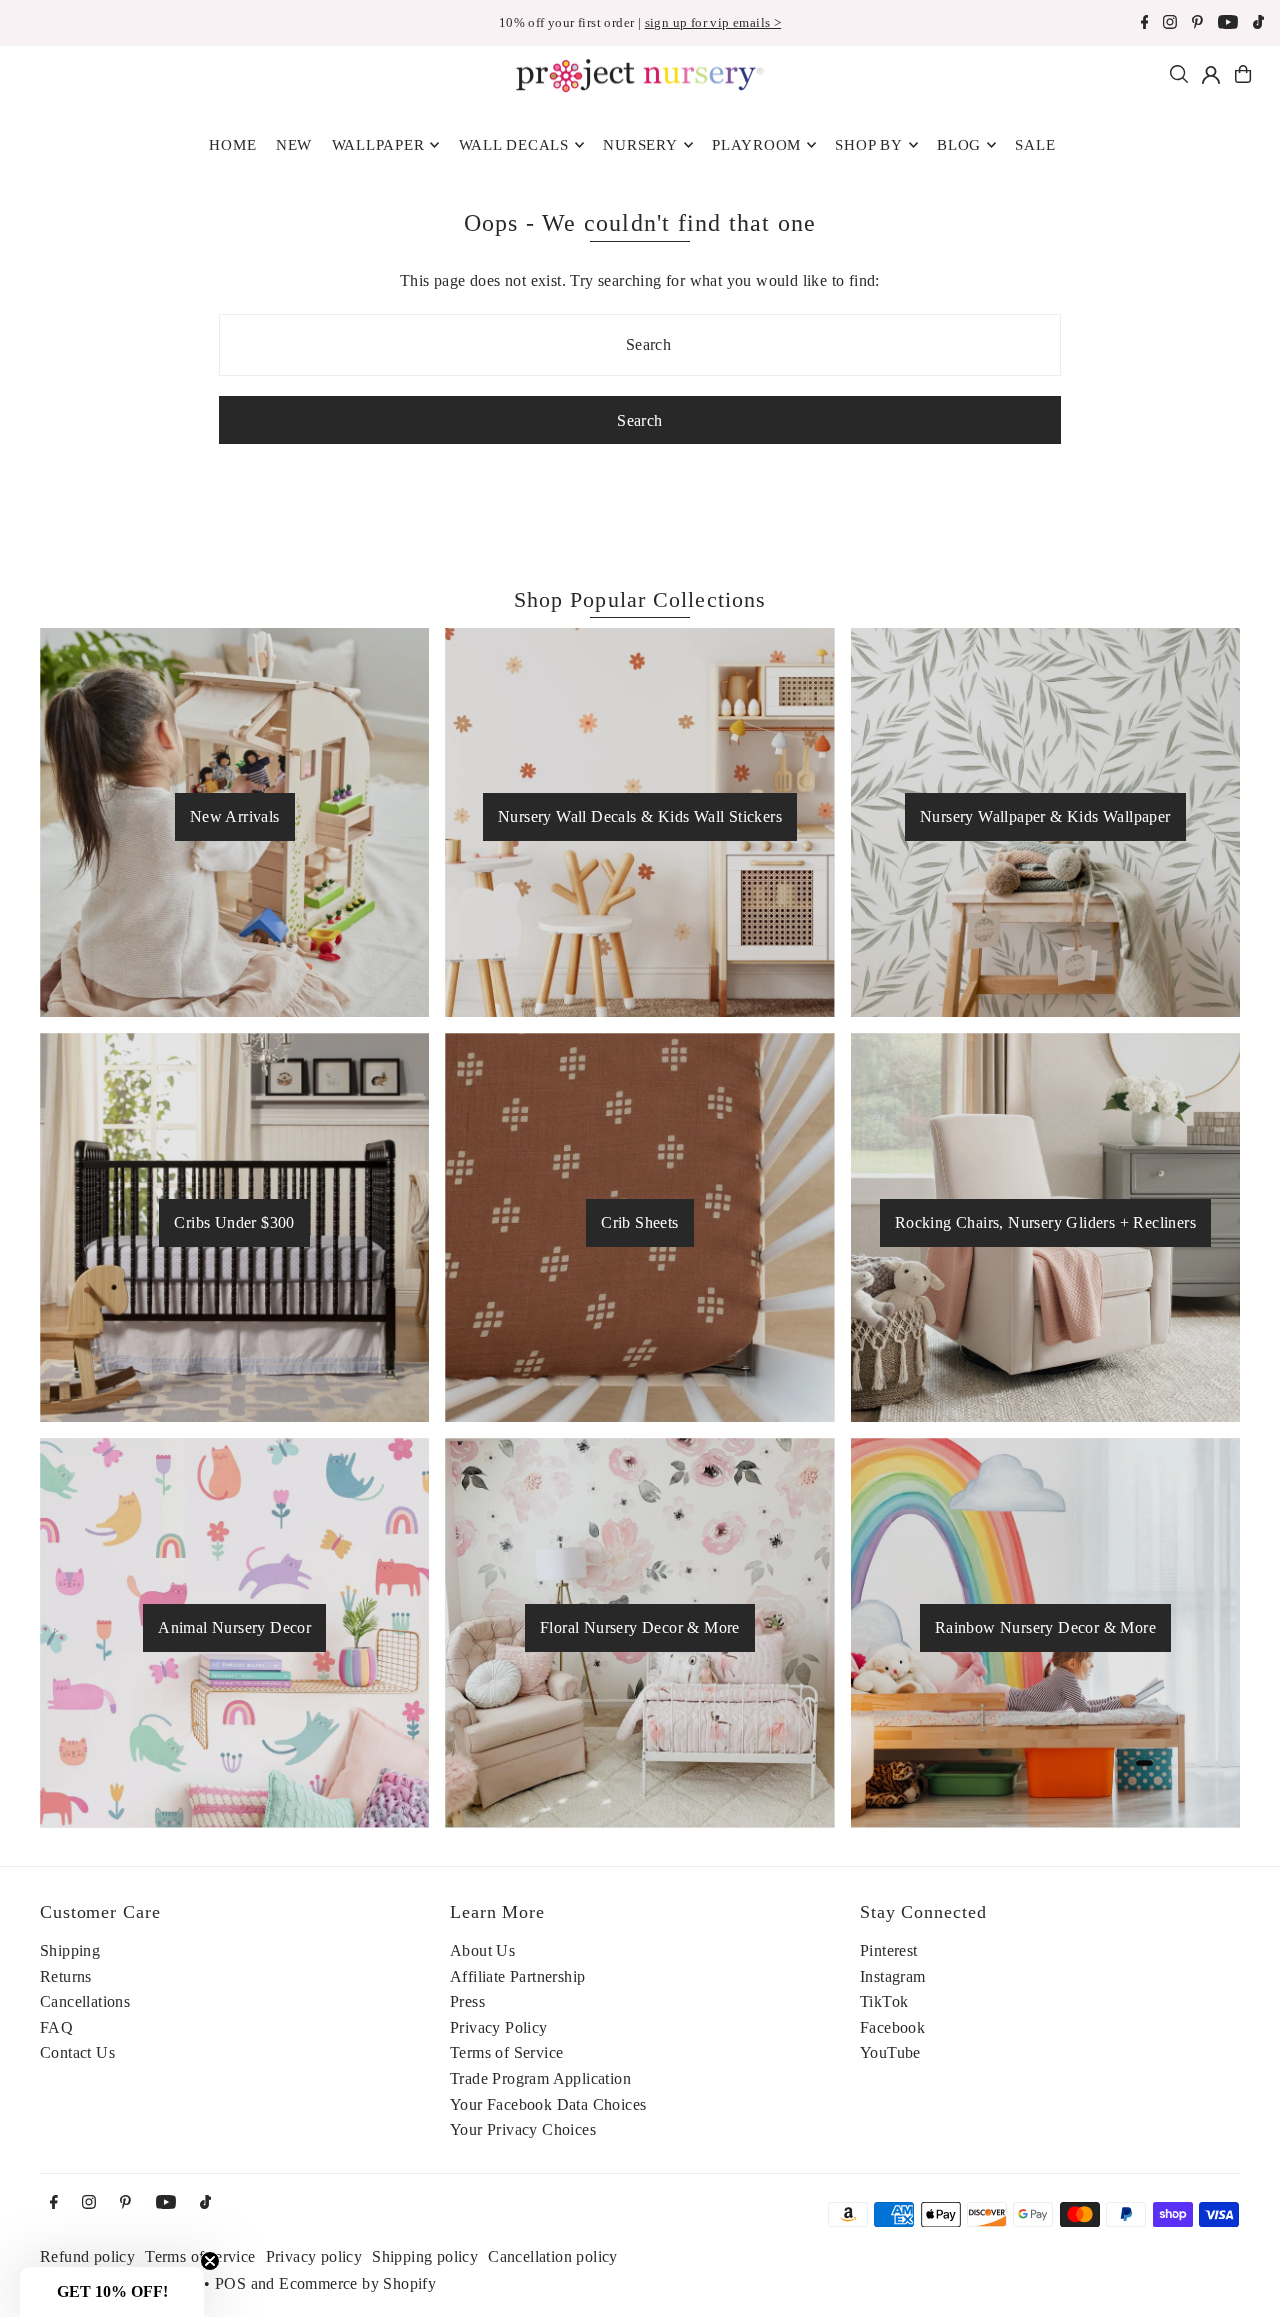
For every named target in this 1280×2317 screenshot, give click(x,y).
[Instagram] (1170, 24)
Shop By (868, 145)
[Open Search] (1179, 74)
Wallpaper (378, 145)
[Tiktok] (1258, 24)
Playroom (756, 145)
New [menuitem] (294, 145)
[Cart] (1243, 74)
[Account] (1211, 75)
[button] (112, 2292)
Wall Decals (514, 145)
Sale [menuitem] (1035, 145)
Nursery (640, 145)
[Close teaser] (210, 2261)
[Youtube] (1228, 24)
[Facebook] (1145, 24)
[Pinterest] (1197, 24)
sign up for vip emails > (713, 22)
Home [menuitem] (232, 145)
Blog (959, 145)
